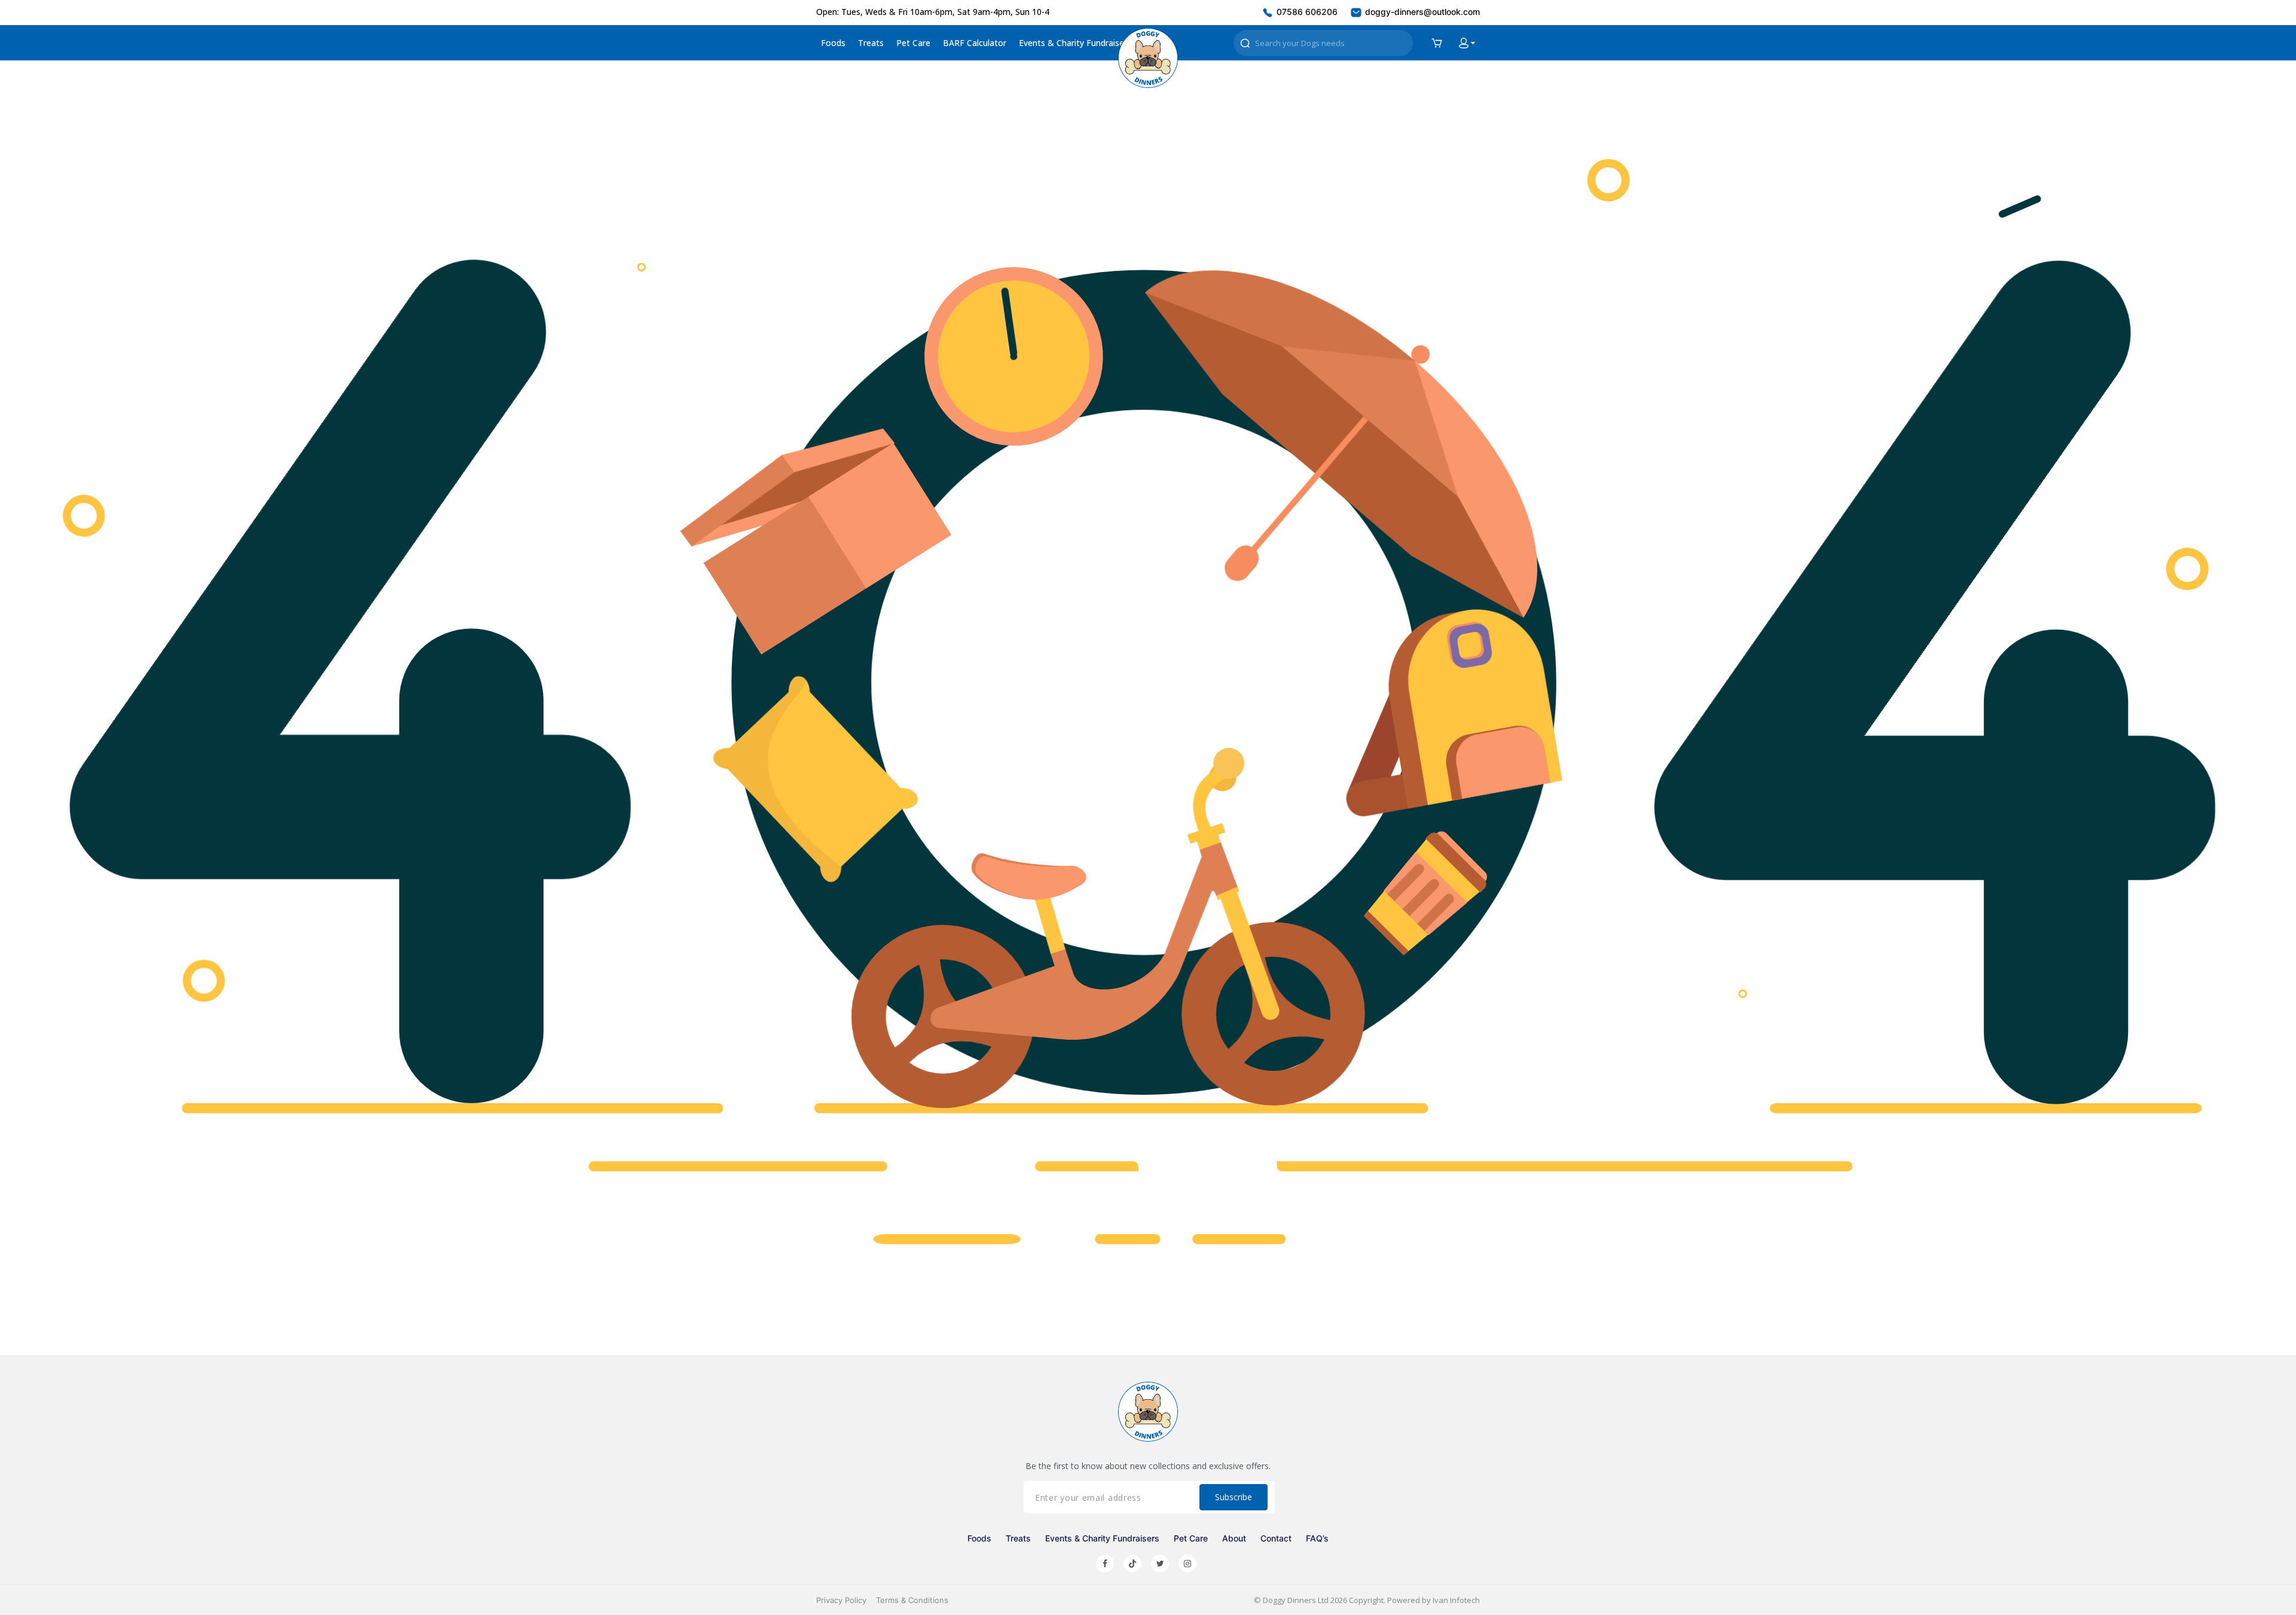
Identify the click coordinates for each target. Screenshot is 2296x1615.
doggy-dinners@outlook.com (1421, 12)
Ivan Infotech (1456, 1600)
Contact (1276, 1538)
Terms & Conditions (912, 1600)
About (1234, 1538)
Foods (833, 43)
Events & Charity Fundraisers (1075, 43)
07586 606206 (1306, 12)
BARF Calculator (975, 43)
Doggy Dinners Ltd (1296, 1600)
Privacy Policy (841, 1600)
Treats (871, 43)
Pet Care (913, 43)
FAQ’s (1317, 1538)
